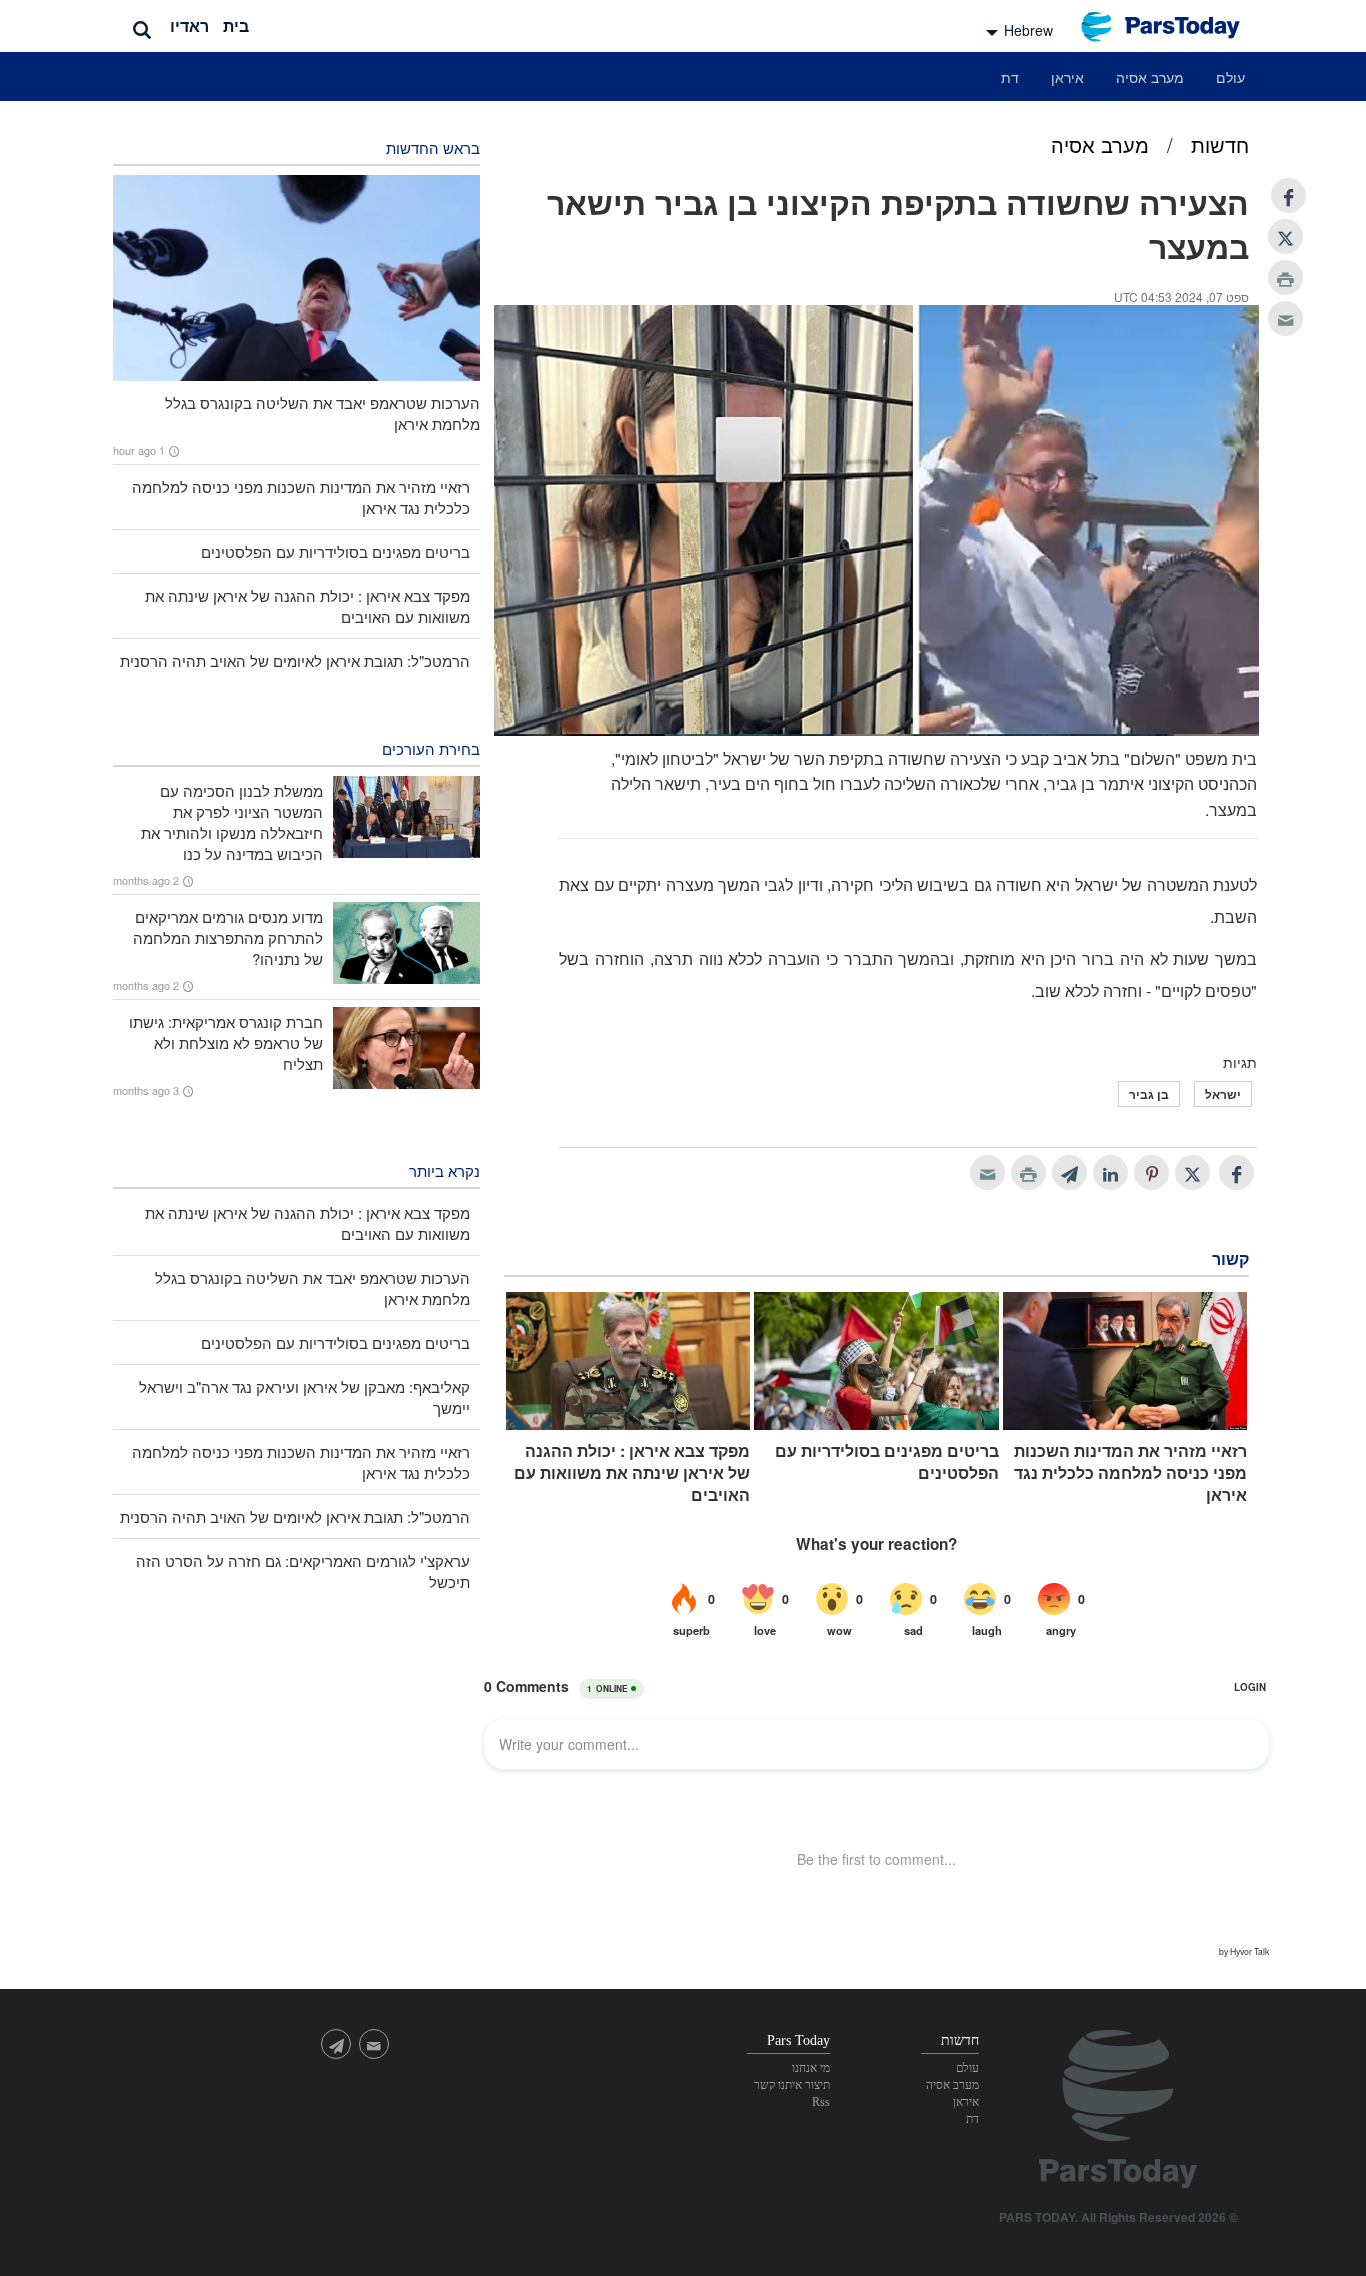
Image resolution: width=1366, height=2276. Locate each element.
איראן (1067, 77)
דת (1010, 77)
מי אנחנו (811, 2068)
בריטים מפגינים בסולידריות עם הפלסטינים (886, 1462)
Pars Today (1171, 26)
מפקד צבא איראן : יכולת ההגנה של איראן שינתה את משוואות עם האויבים (632, 1473)
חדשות (1220, 144)
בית (236, 25)
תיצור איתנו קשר (792, 2085)
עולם (1230, 77)
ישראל (1223, 1094)
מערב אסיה (1150, 77)
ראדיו (189, 25)
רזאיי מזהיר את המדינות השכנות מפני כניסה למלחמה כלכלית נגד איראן (1130, 1473)
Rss (821, 2102)
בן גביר (1149, 1094)
